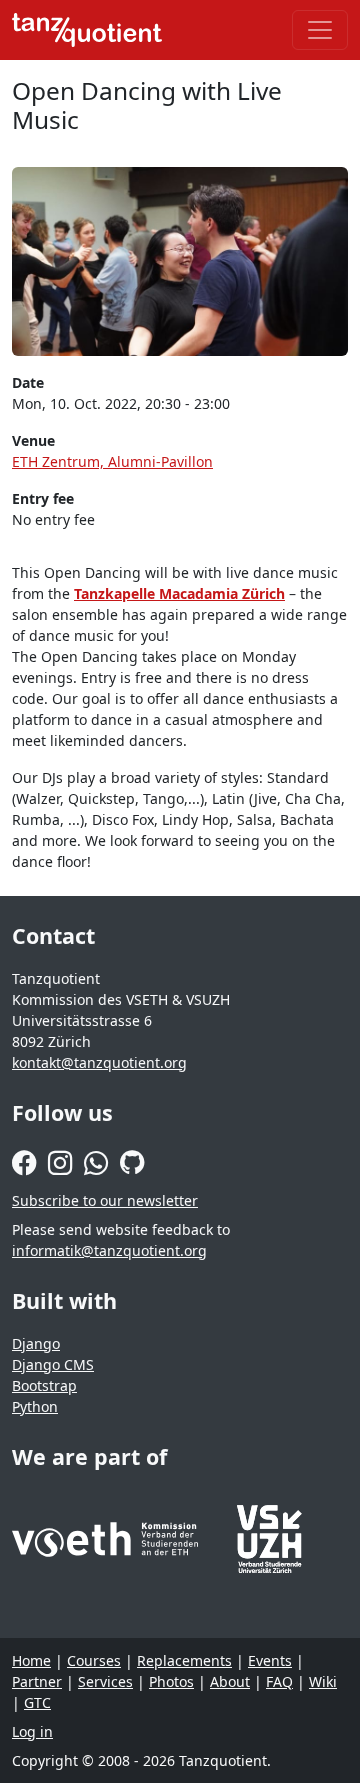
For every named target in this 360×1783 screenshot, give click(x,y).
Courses (94, 1660)
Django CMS (53, 1364)
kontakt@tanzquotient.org (99, 1062)
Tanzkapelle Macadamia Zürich (179, 593)
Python (35, 1406)
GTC (37, 1702)
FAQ (279, 1681)
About (230, 1681)
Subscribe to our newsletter (105, 1200)
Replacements (184, 1660)
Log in (32, 1731)
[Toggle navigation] (320, 30)
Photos (171, 1681)
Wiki (323, 1681)
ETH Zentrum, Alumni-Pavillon (112, 461)
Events (270, 1660)
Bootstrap (44, 1385)
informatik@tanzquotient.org (109, 1250)
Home (31, 1660)
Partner (37, 1681)
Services (105, 1681)
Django (36, 1343)
